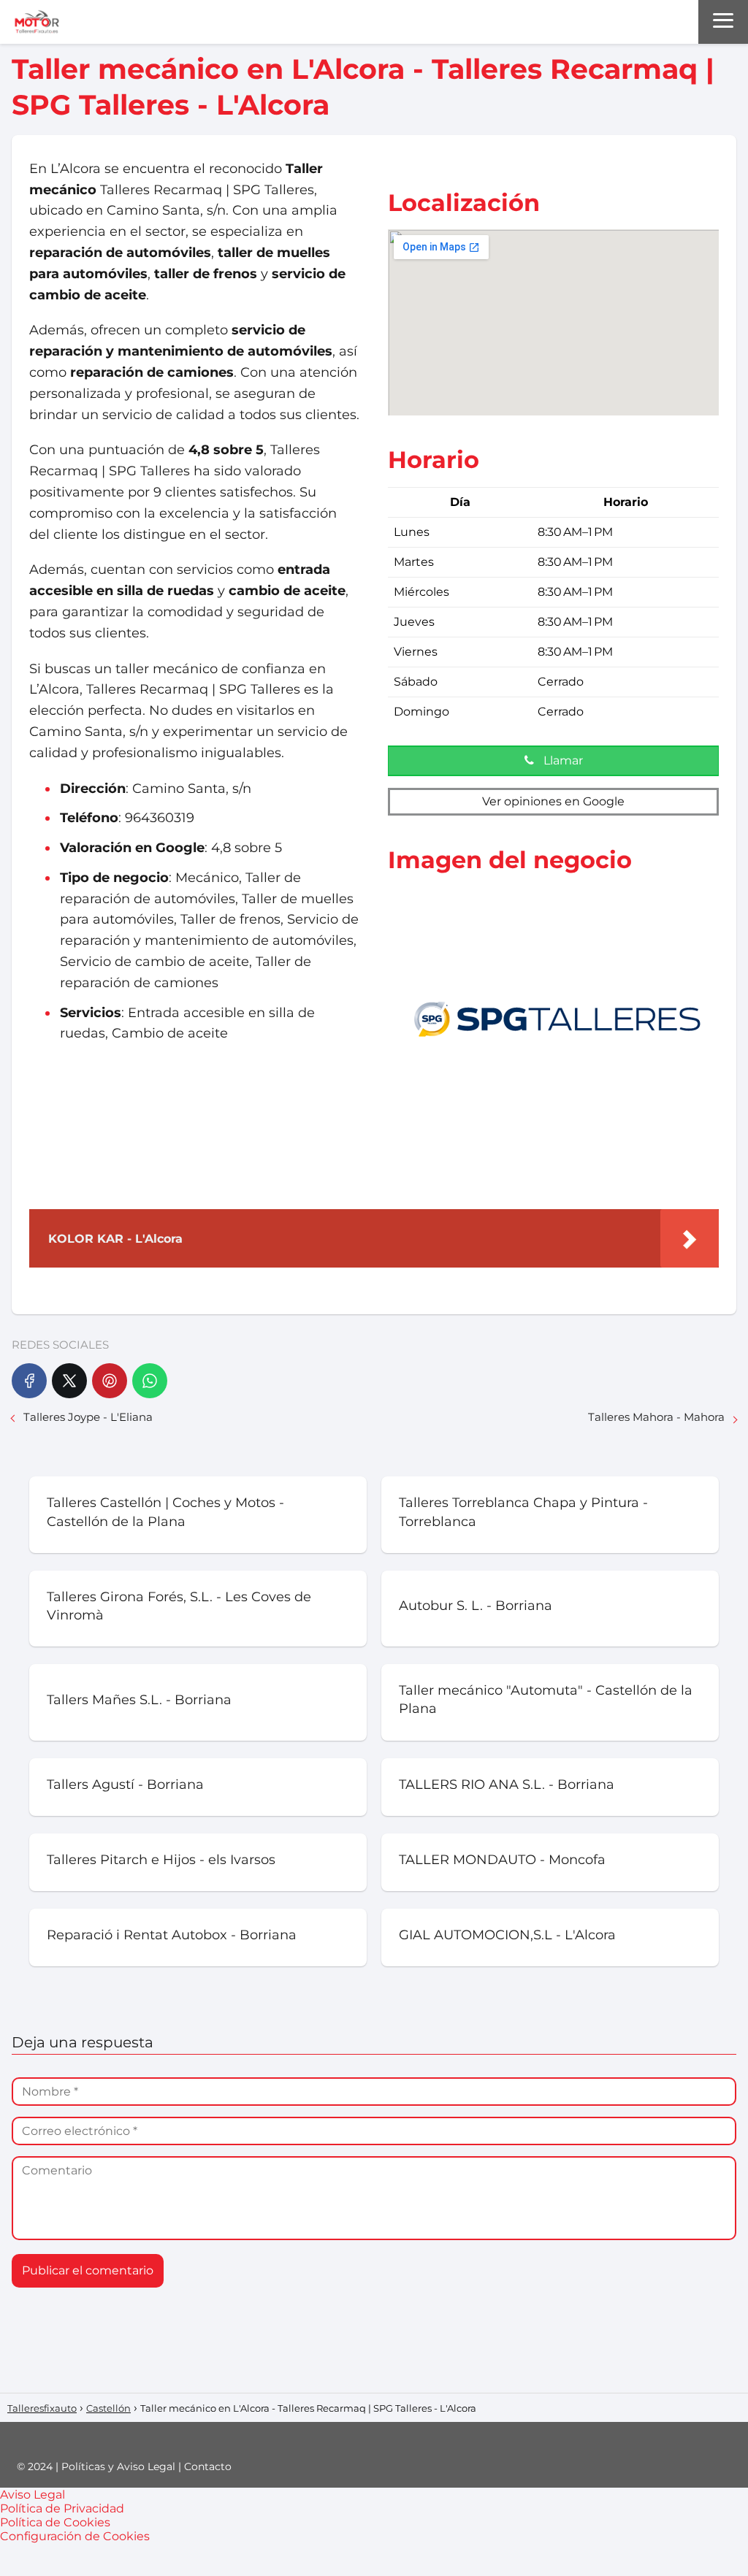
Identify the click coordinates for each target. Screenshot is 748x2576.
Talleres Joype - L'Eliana (88, 1417)
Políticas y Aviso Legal (118, 2466)
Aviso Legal (33, 2495)
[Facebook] (29, 1381)
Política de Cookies (55, 2522)
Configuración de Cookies (75, 2536)
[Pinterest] (110, 1381)
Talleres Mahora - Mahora (656, 1417)
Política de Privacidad (62, 2508)
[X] (69, 1381)
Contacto (208, 2466)
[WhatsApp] (150, 1381)
